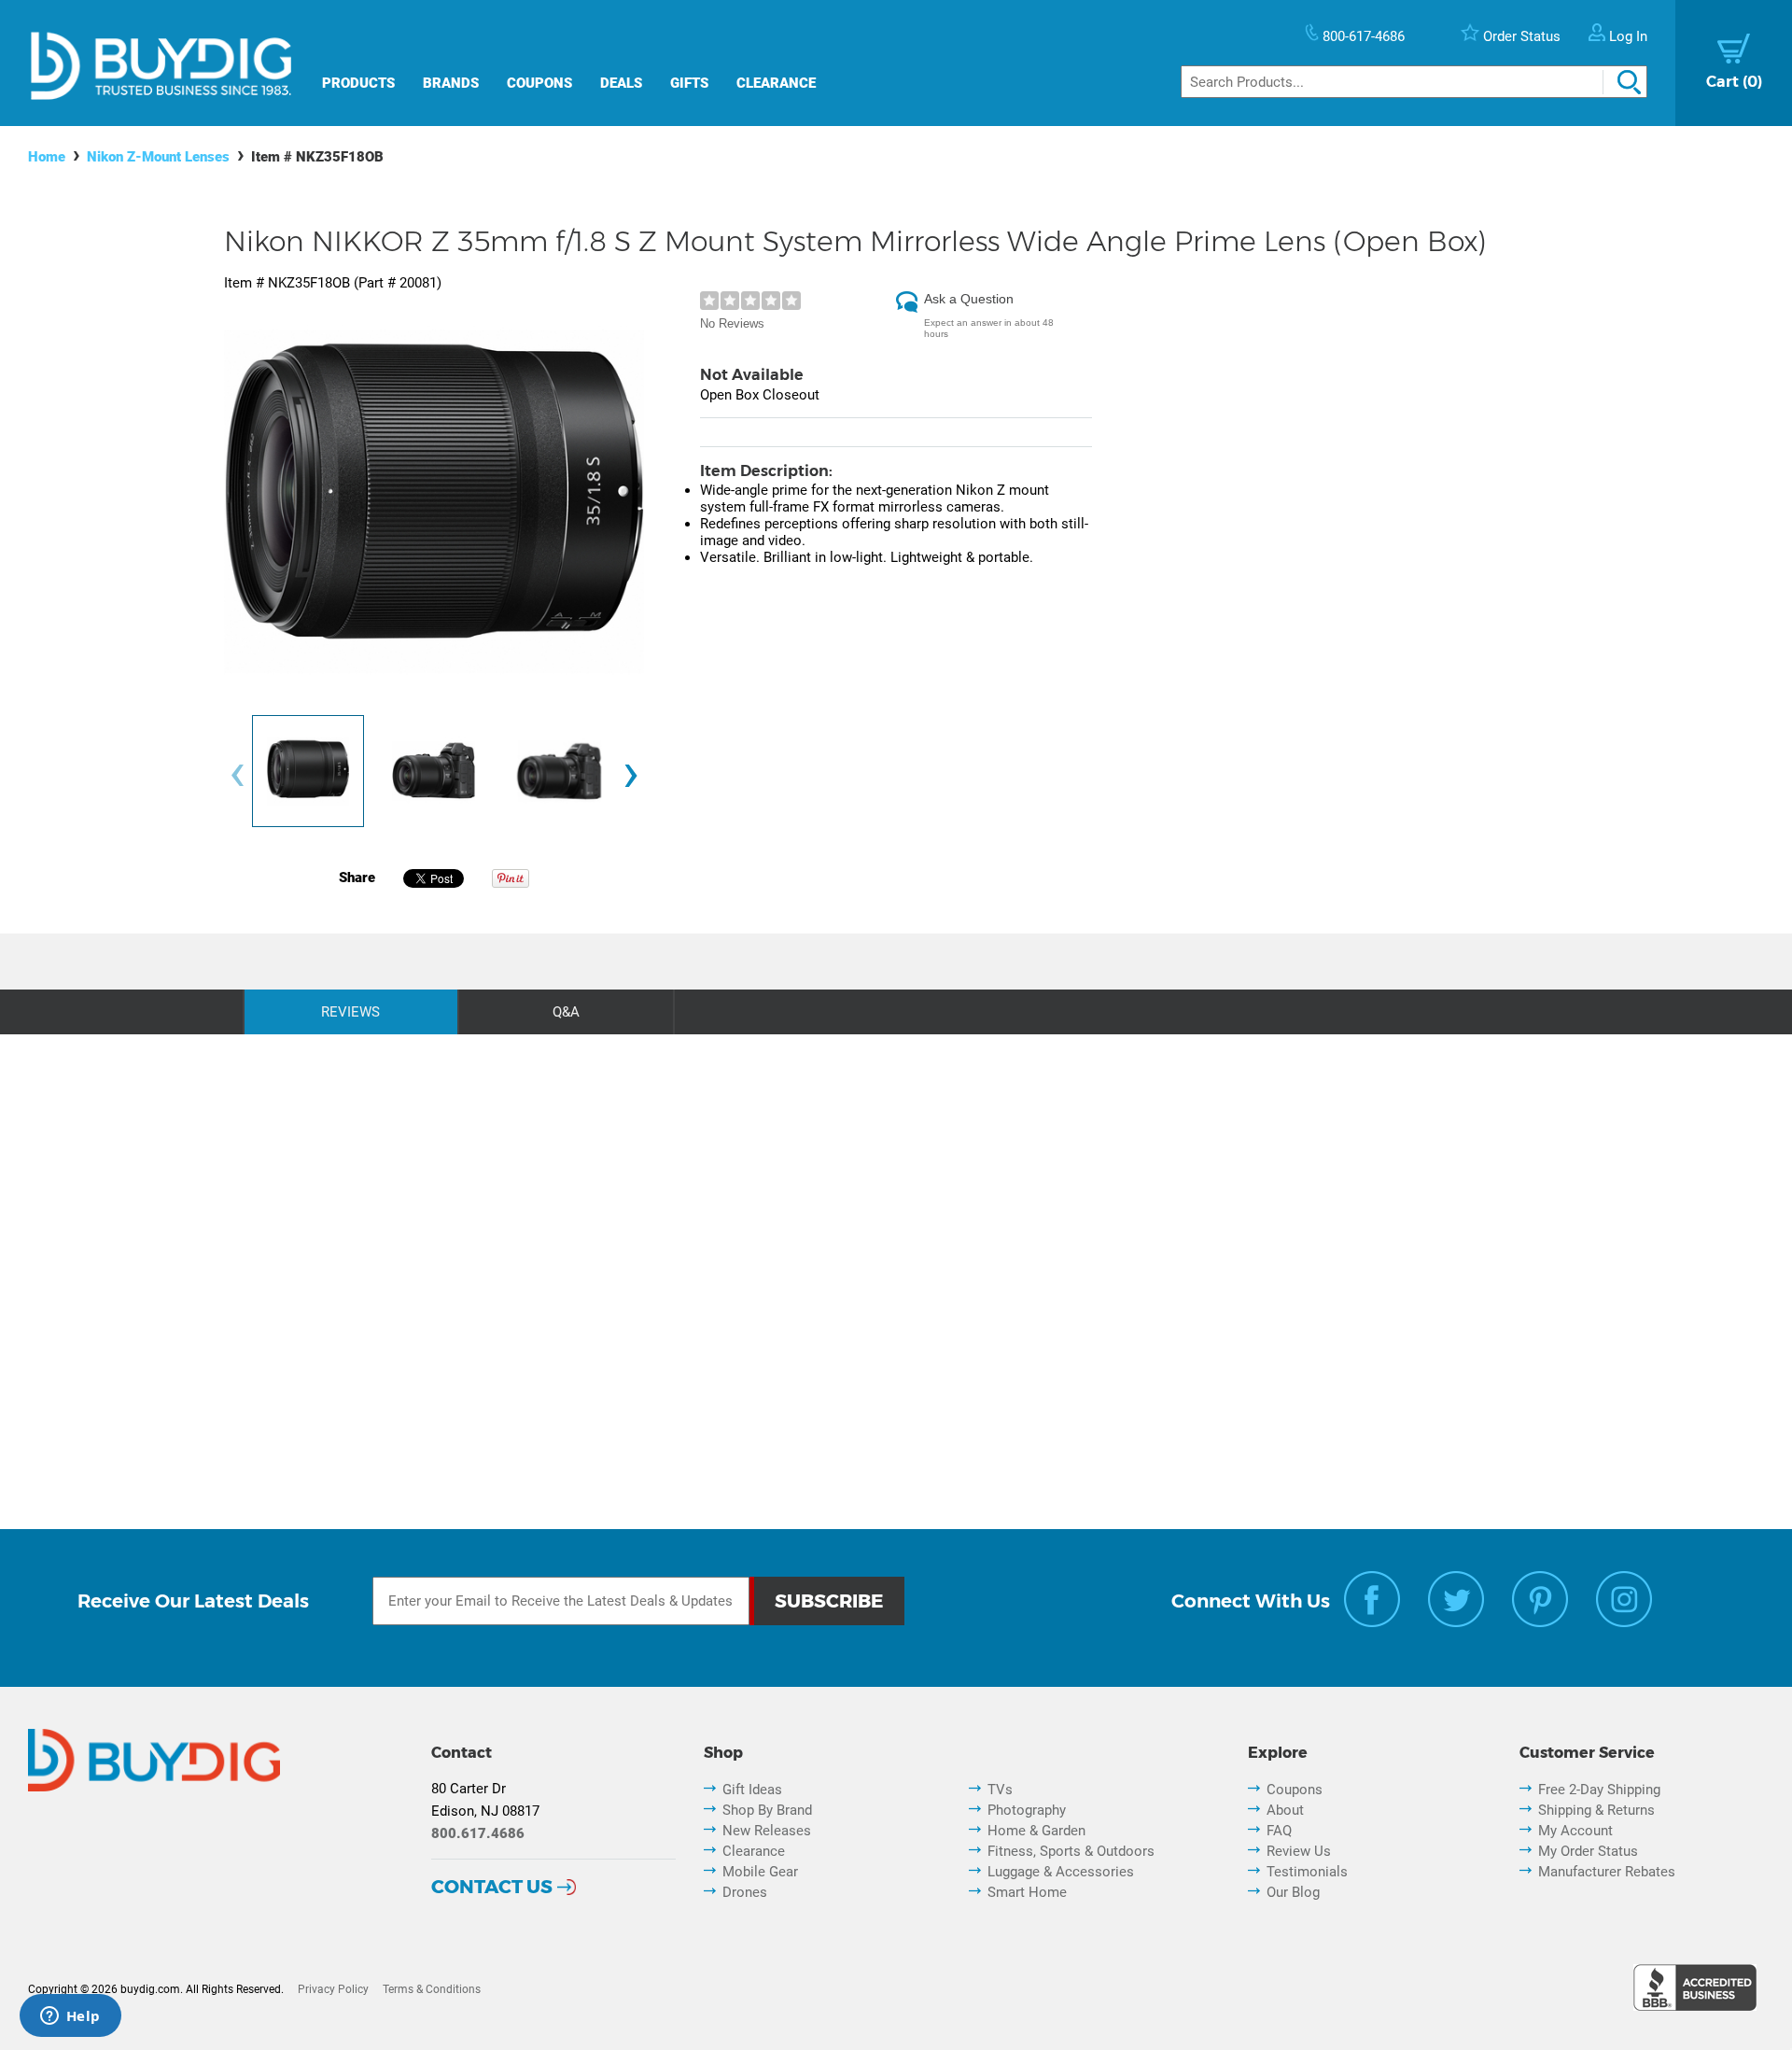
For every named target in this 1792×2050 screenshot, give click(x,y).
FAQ (1279, 1831)
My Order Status (1588, 1851)
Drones (745, 1892)
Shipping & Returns (1596, 1810)
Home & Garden (1036, 1831)
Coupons (539, 83)
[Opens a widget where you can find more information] (70, 2017)
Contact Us (492, 1887)
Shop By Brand (767, 1810)
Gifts (689, 83)
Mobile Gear (760, 1872)
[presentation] (237, 776)
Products (358, 83)
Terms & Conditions (432, 1989)
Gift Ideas (752, 1790)
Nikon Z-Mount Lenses (158, 157)
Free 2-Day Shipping (1599, 1790)
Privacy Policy (333, 1989)
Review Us (1299, 1851)
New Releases (767, 1831)
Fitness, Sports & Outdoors (1071, 1851)
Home (47, 157)
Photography (1027, 1810)
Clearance (776, 83)
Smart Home (1027, 1892)
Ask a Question (969, 299)
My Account (1575, 1831)
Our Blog (1293, 1892)
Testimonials (1307, 1872)
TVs (1000, 1790)
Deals (621, 83)
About (1285, 1810)
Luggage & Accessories (1061, 1872)
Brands (451, 83)
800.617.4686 (478, 1833)
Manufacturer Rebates (1607, 1872)
